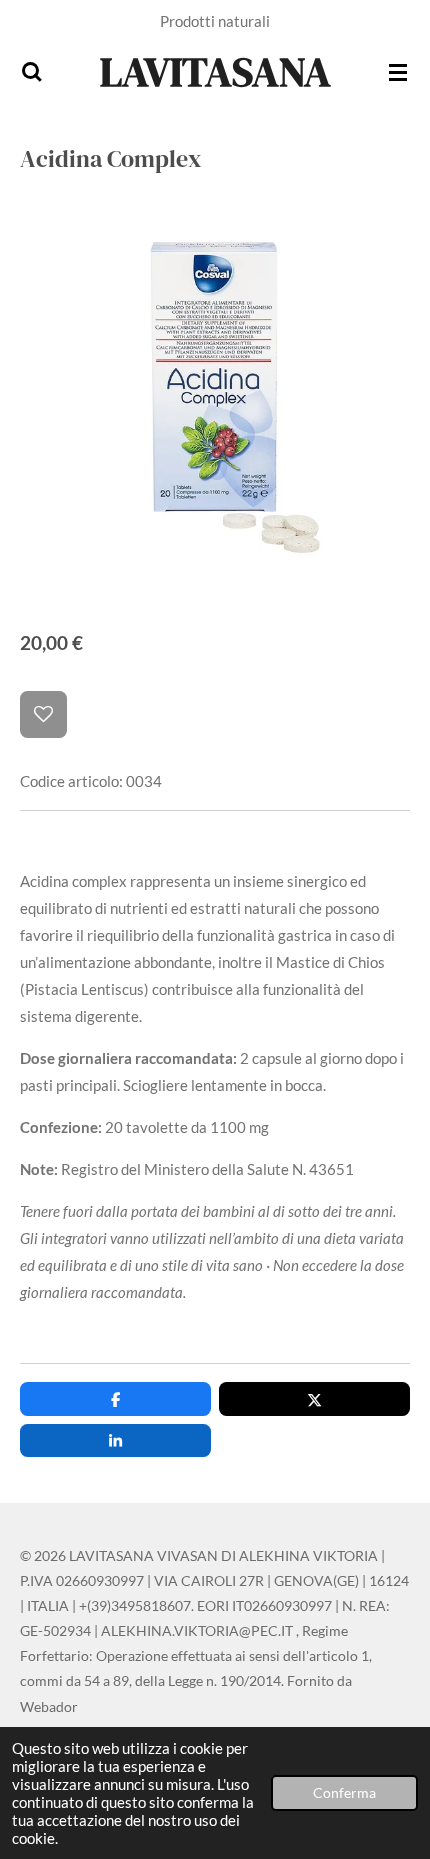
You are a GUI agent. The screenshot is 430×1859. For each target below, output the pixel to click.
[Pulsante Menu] (398, 72)
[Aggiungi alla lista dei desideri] (43, 714)
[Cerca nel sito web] (32, 72)
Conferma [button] (344, 1793)
